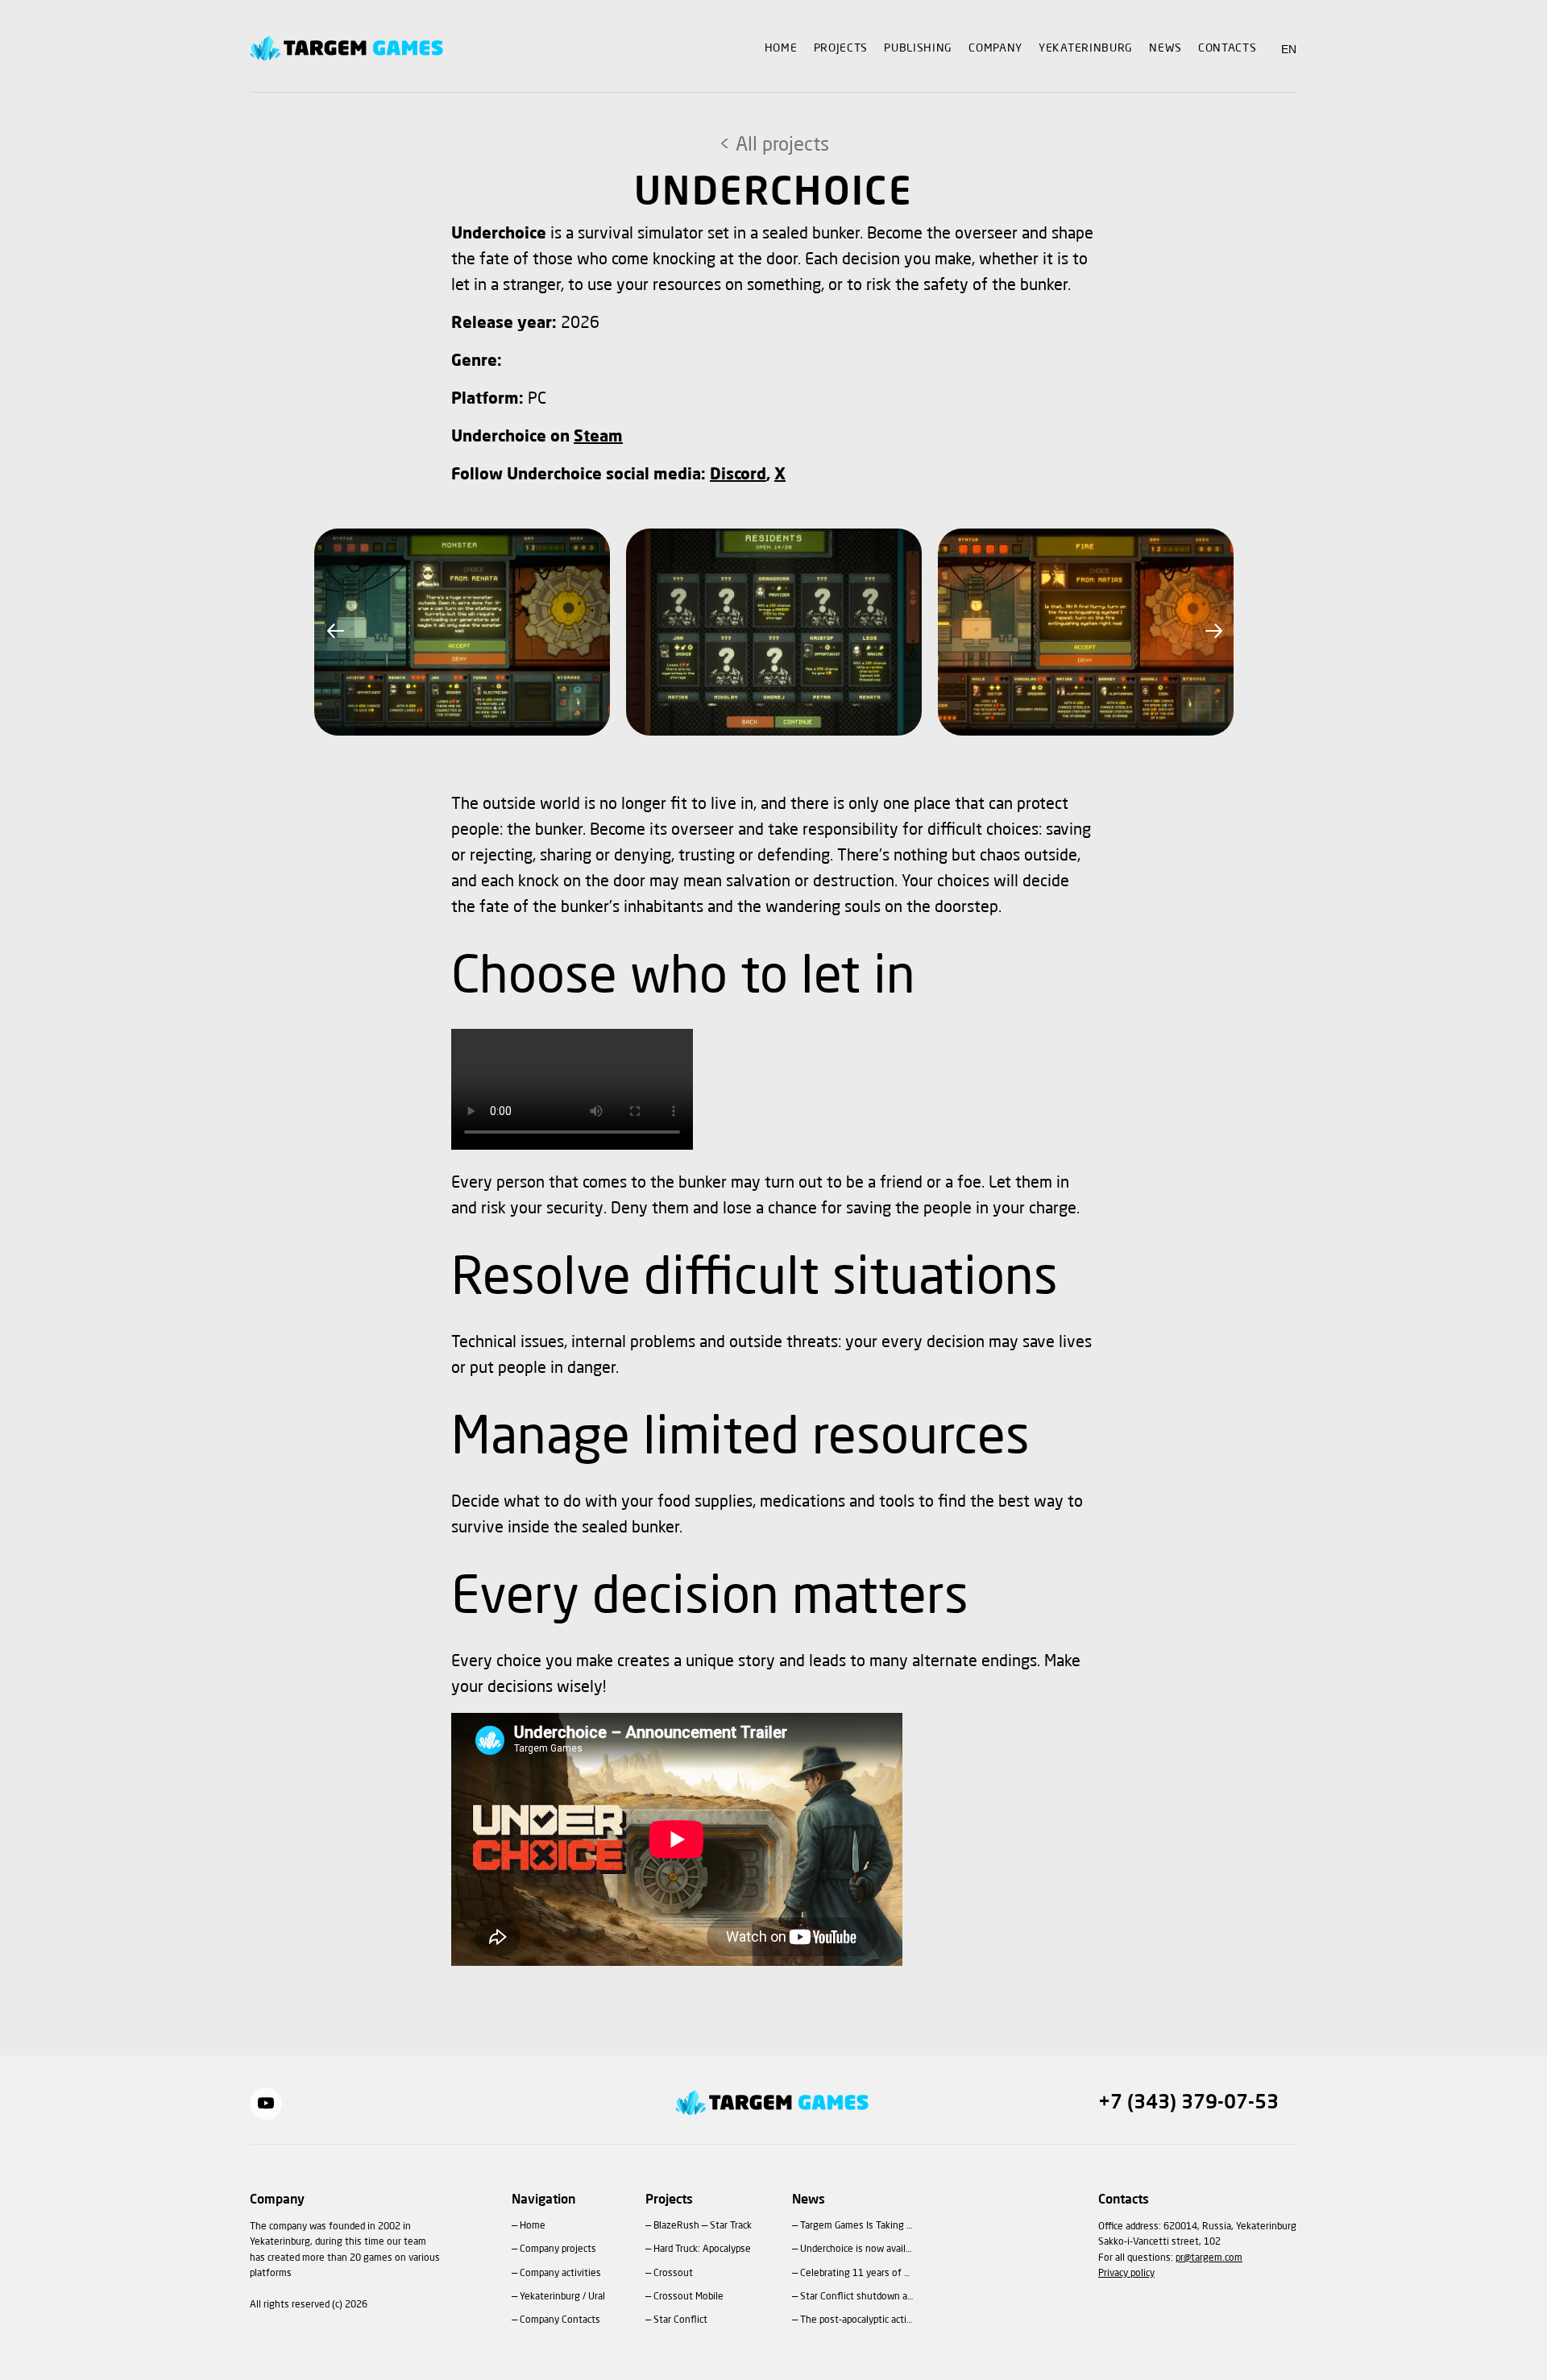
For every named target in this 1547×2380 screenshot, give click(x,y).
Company (995, 48)
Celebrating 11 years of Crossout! (856, 2274)
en (1289, 49)
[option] (462, 632)
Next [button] (1213, 632)
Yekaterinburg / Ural (562, 2297)
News (1165, 48)
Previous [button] (334, 632)
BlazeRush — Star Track (703, 2226)
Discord (738, 475)
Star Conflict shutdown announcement (856, 2297)
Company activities (560, 2274)
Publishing (918, 48)
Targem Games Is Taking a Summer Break (856, 2226)
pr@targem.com (1209, 2258)
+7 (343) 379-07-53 (1188, 2104)
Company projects (558, 2249)
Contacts (1228, 48)
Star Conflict (680, 2320)
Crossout (673, 2274)
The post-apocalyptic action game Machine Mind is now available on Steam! (856, 2320)
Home (781, 48)
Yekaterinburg (1086, 48)
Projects (841, 48)
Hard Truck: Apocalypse (702, 2249)
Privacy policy (1126, 2274)
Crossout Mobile (688, 2297)
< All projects (774, 146)
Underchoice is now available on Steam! (856, 2249)
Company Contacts (560, 2320)
